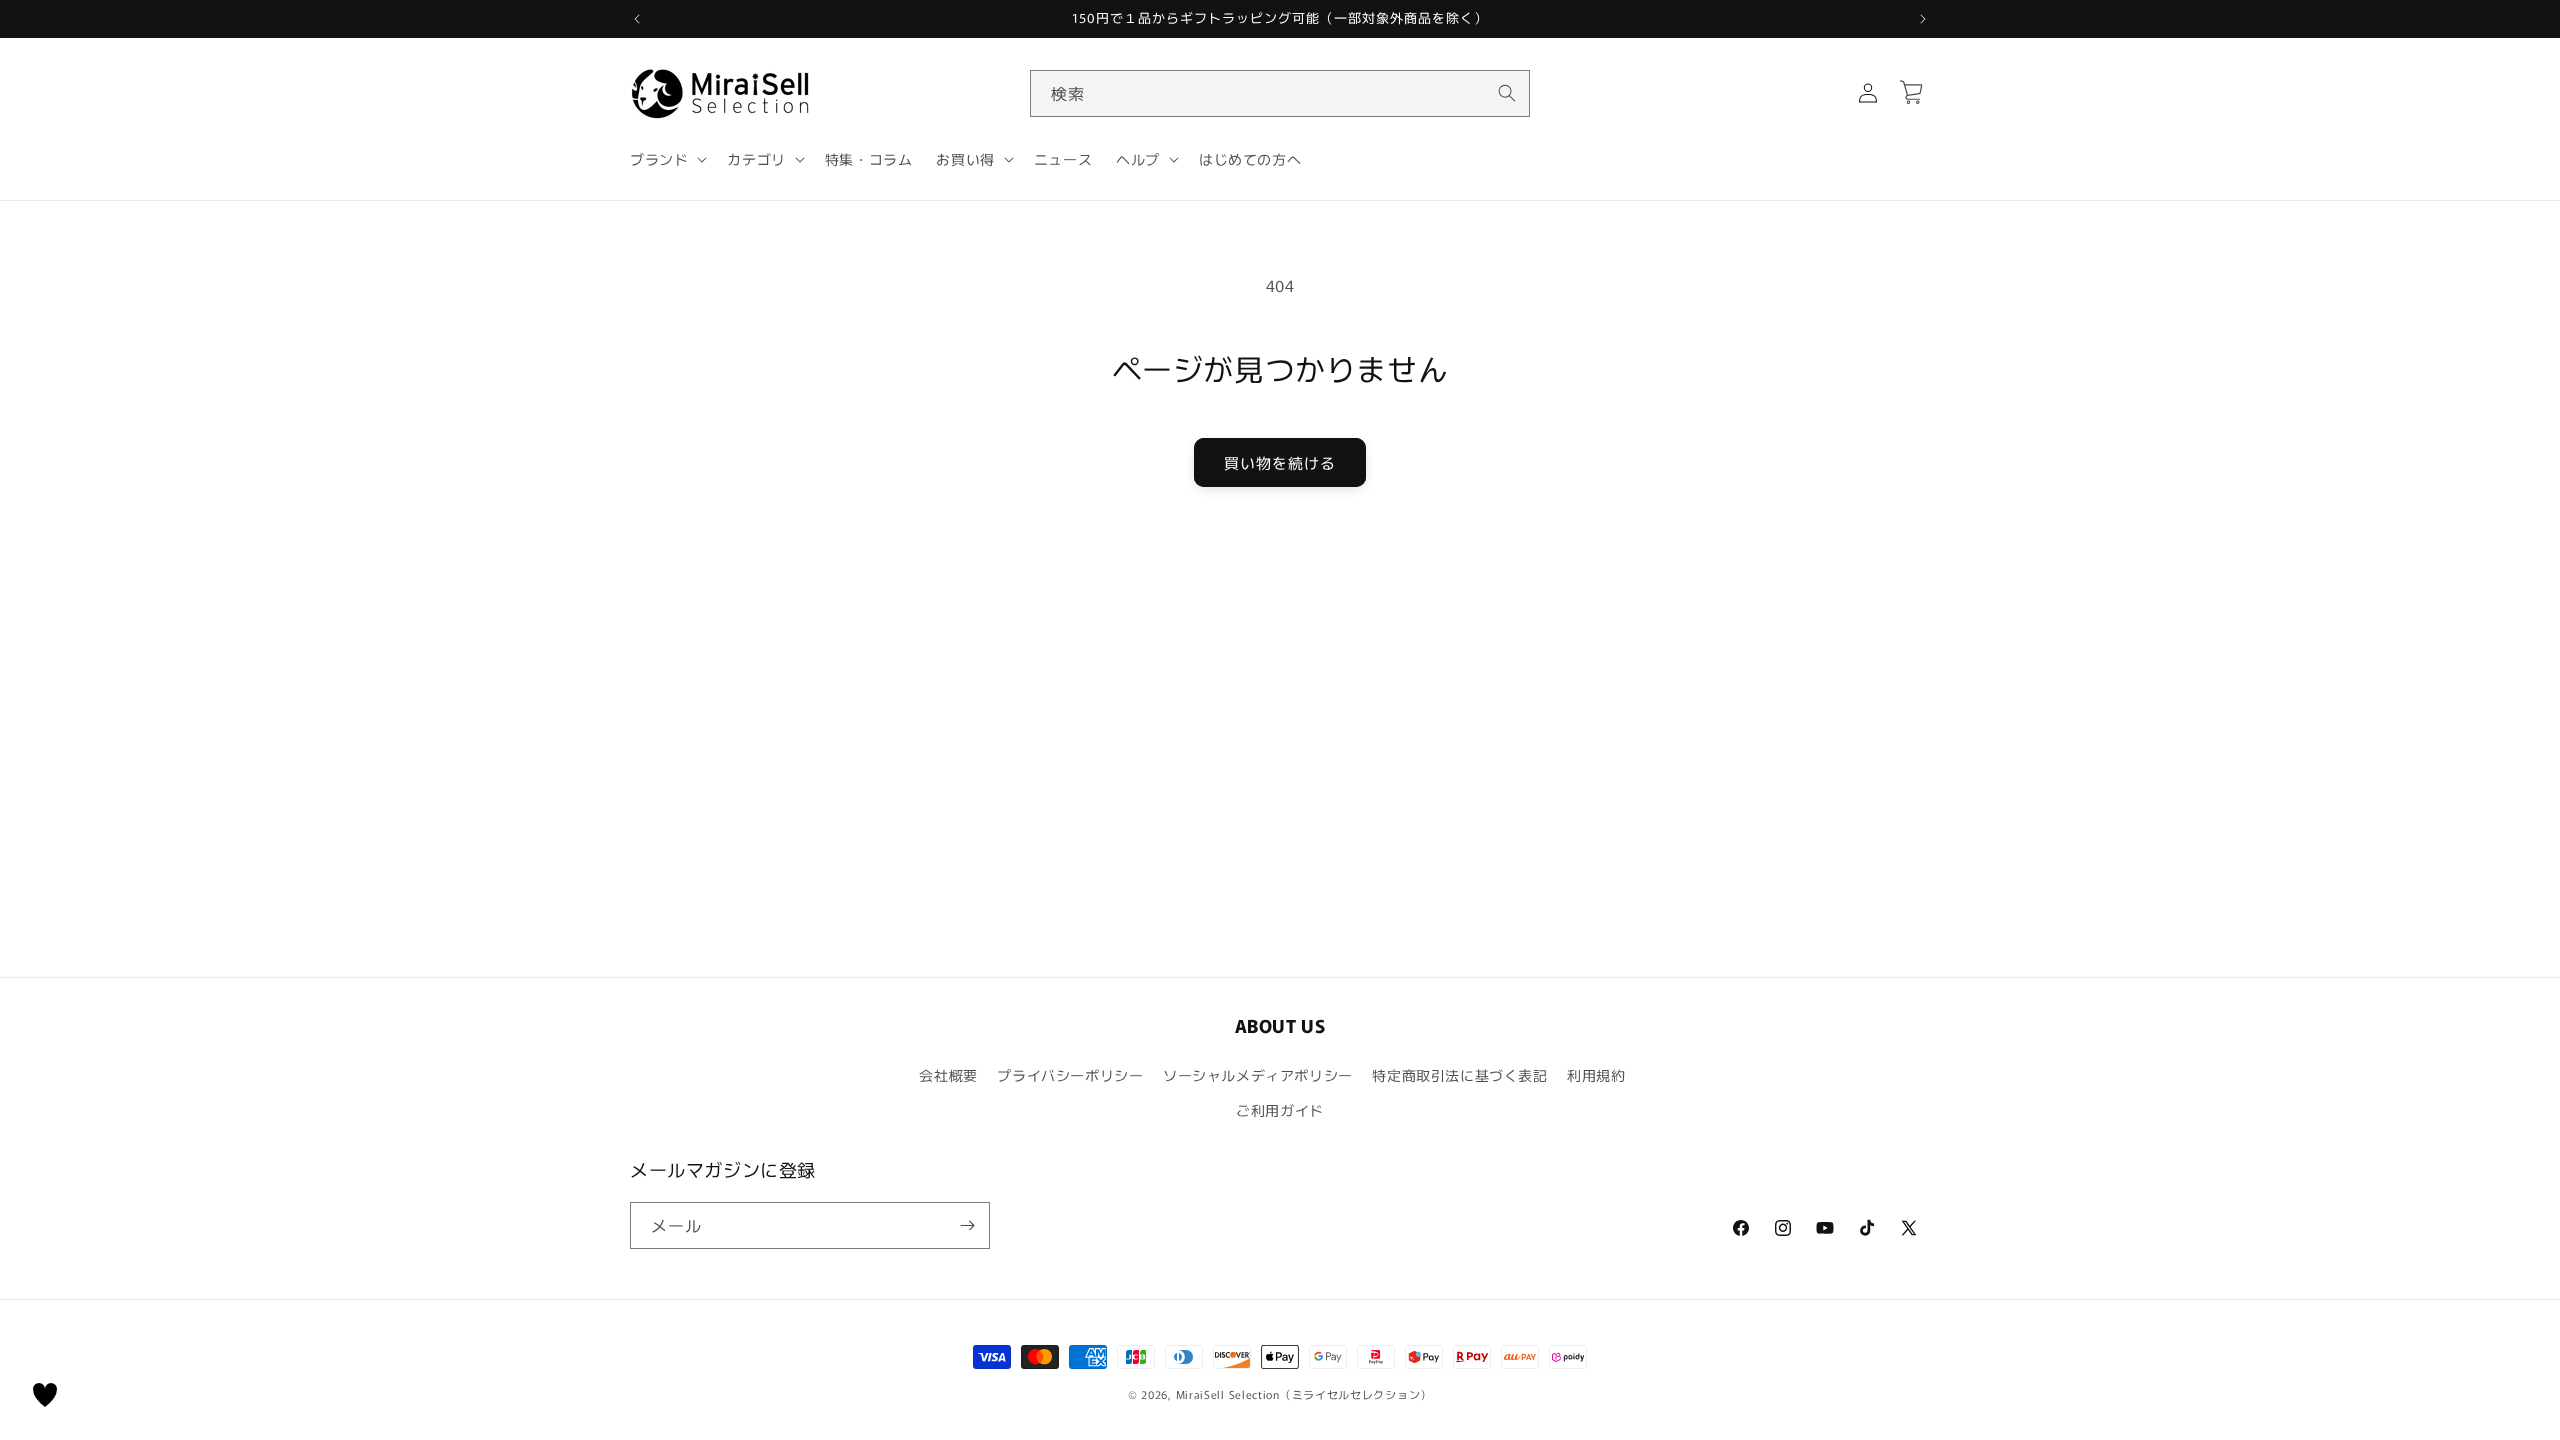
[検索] (1507, 93)
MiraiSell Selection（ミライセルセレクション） (1304, 1394)
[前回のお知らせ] (637, 19)
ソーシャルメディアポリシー (1258, 1075)
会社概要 (948, 1075)
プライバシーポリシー (1070, 1075)
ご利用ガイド (1280, 1110)
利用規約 (1596, 1075)
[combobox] (1280, 93)
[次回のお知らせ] (1923, 19)
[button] (666, 159)
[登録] (967, 1225)
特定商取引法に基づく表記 (1459, 1075)
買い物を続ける (1280, 462)
